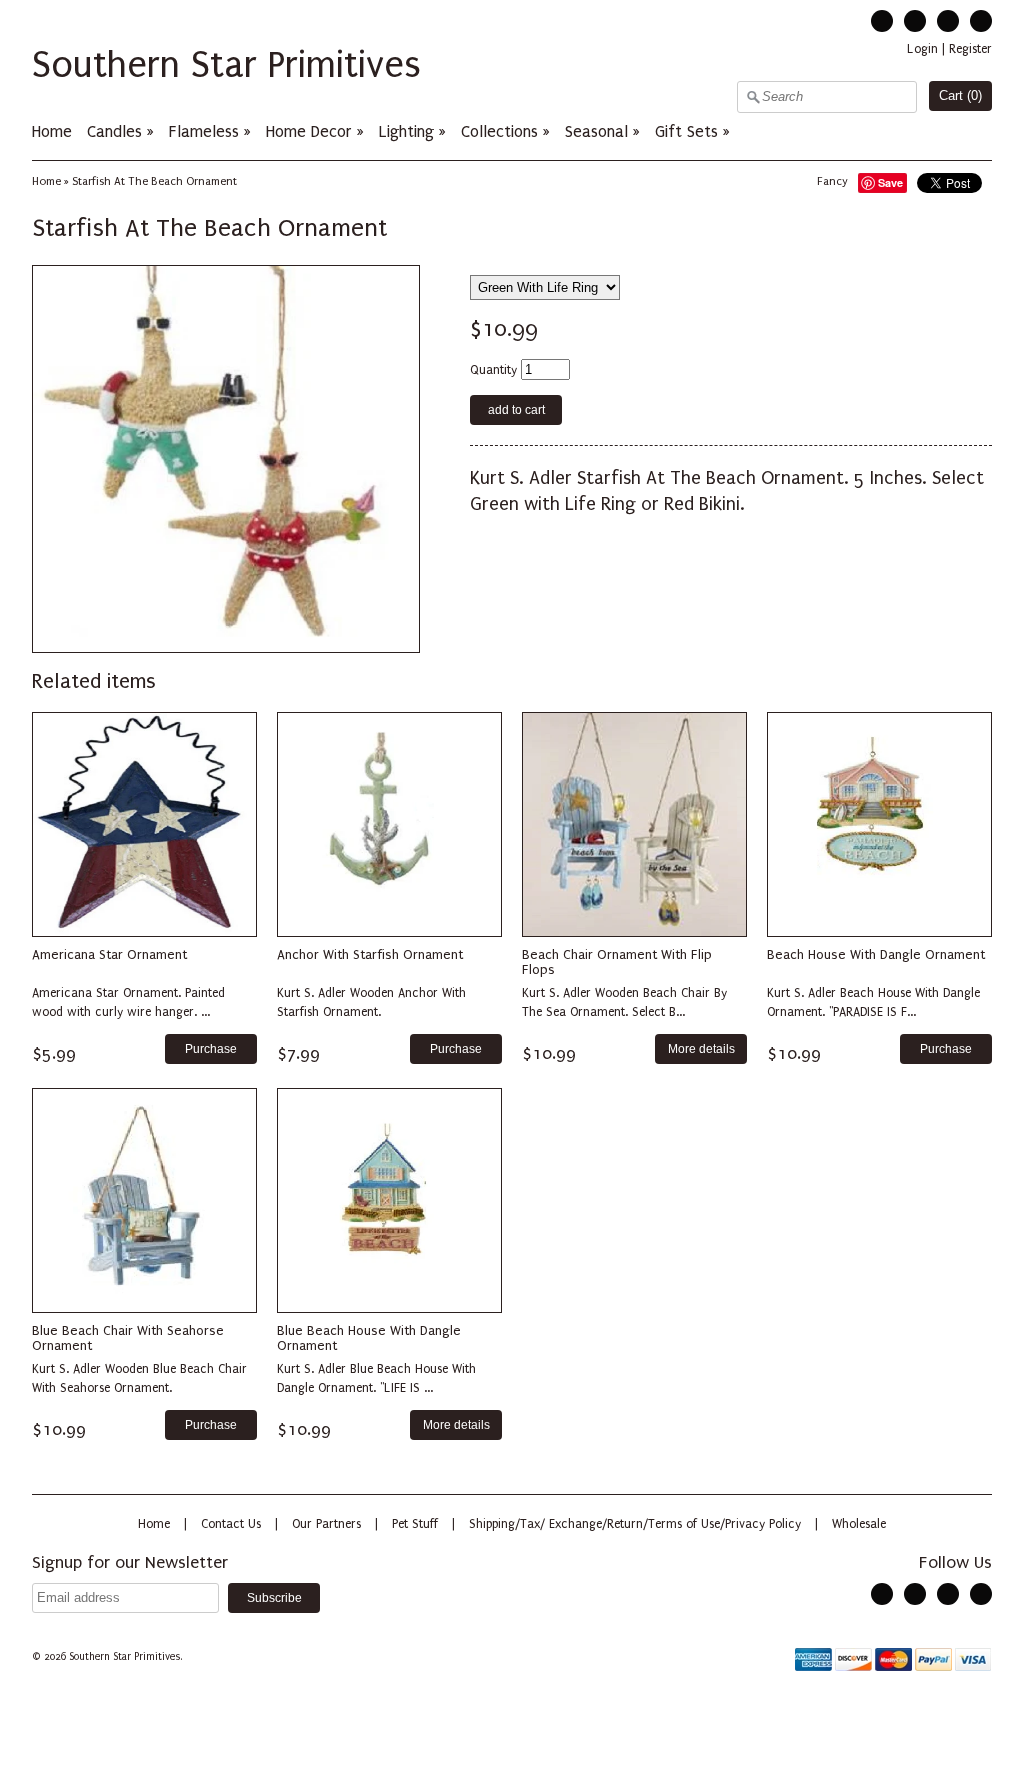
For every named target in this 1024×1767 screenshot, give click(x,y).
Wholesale (859, 1524)
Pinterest (948, 21)
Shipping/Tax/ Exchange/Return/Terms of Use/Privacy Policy (635, 1524)
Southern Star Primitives (226, 65)
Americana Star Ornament (109, 954)
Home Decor (309, 131)
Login (922, 49)
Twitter (882, 21)
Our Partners (326, 1524)
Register (970, 49)
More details (701, 1048)
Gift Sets (686, 131)
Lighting (406, 131)
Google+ (981, 21)
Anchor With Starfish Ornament (370, 954)
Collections (499, 131)
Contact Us (231, 1524)
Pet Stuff (415, 1524)
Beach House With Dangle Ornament (876, 954)
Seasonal (596, 131)
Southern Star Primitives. (127, 1657)
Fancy (832, 181)
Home (52, 131)
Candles (114, 131)
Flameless (206, 131)
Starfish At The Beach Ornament (154, 181)
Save (890, 182)
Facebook (915, 21)
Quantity (493, 370)
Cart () (960, 95)
